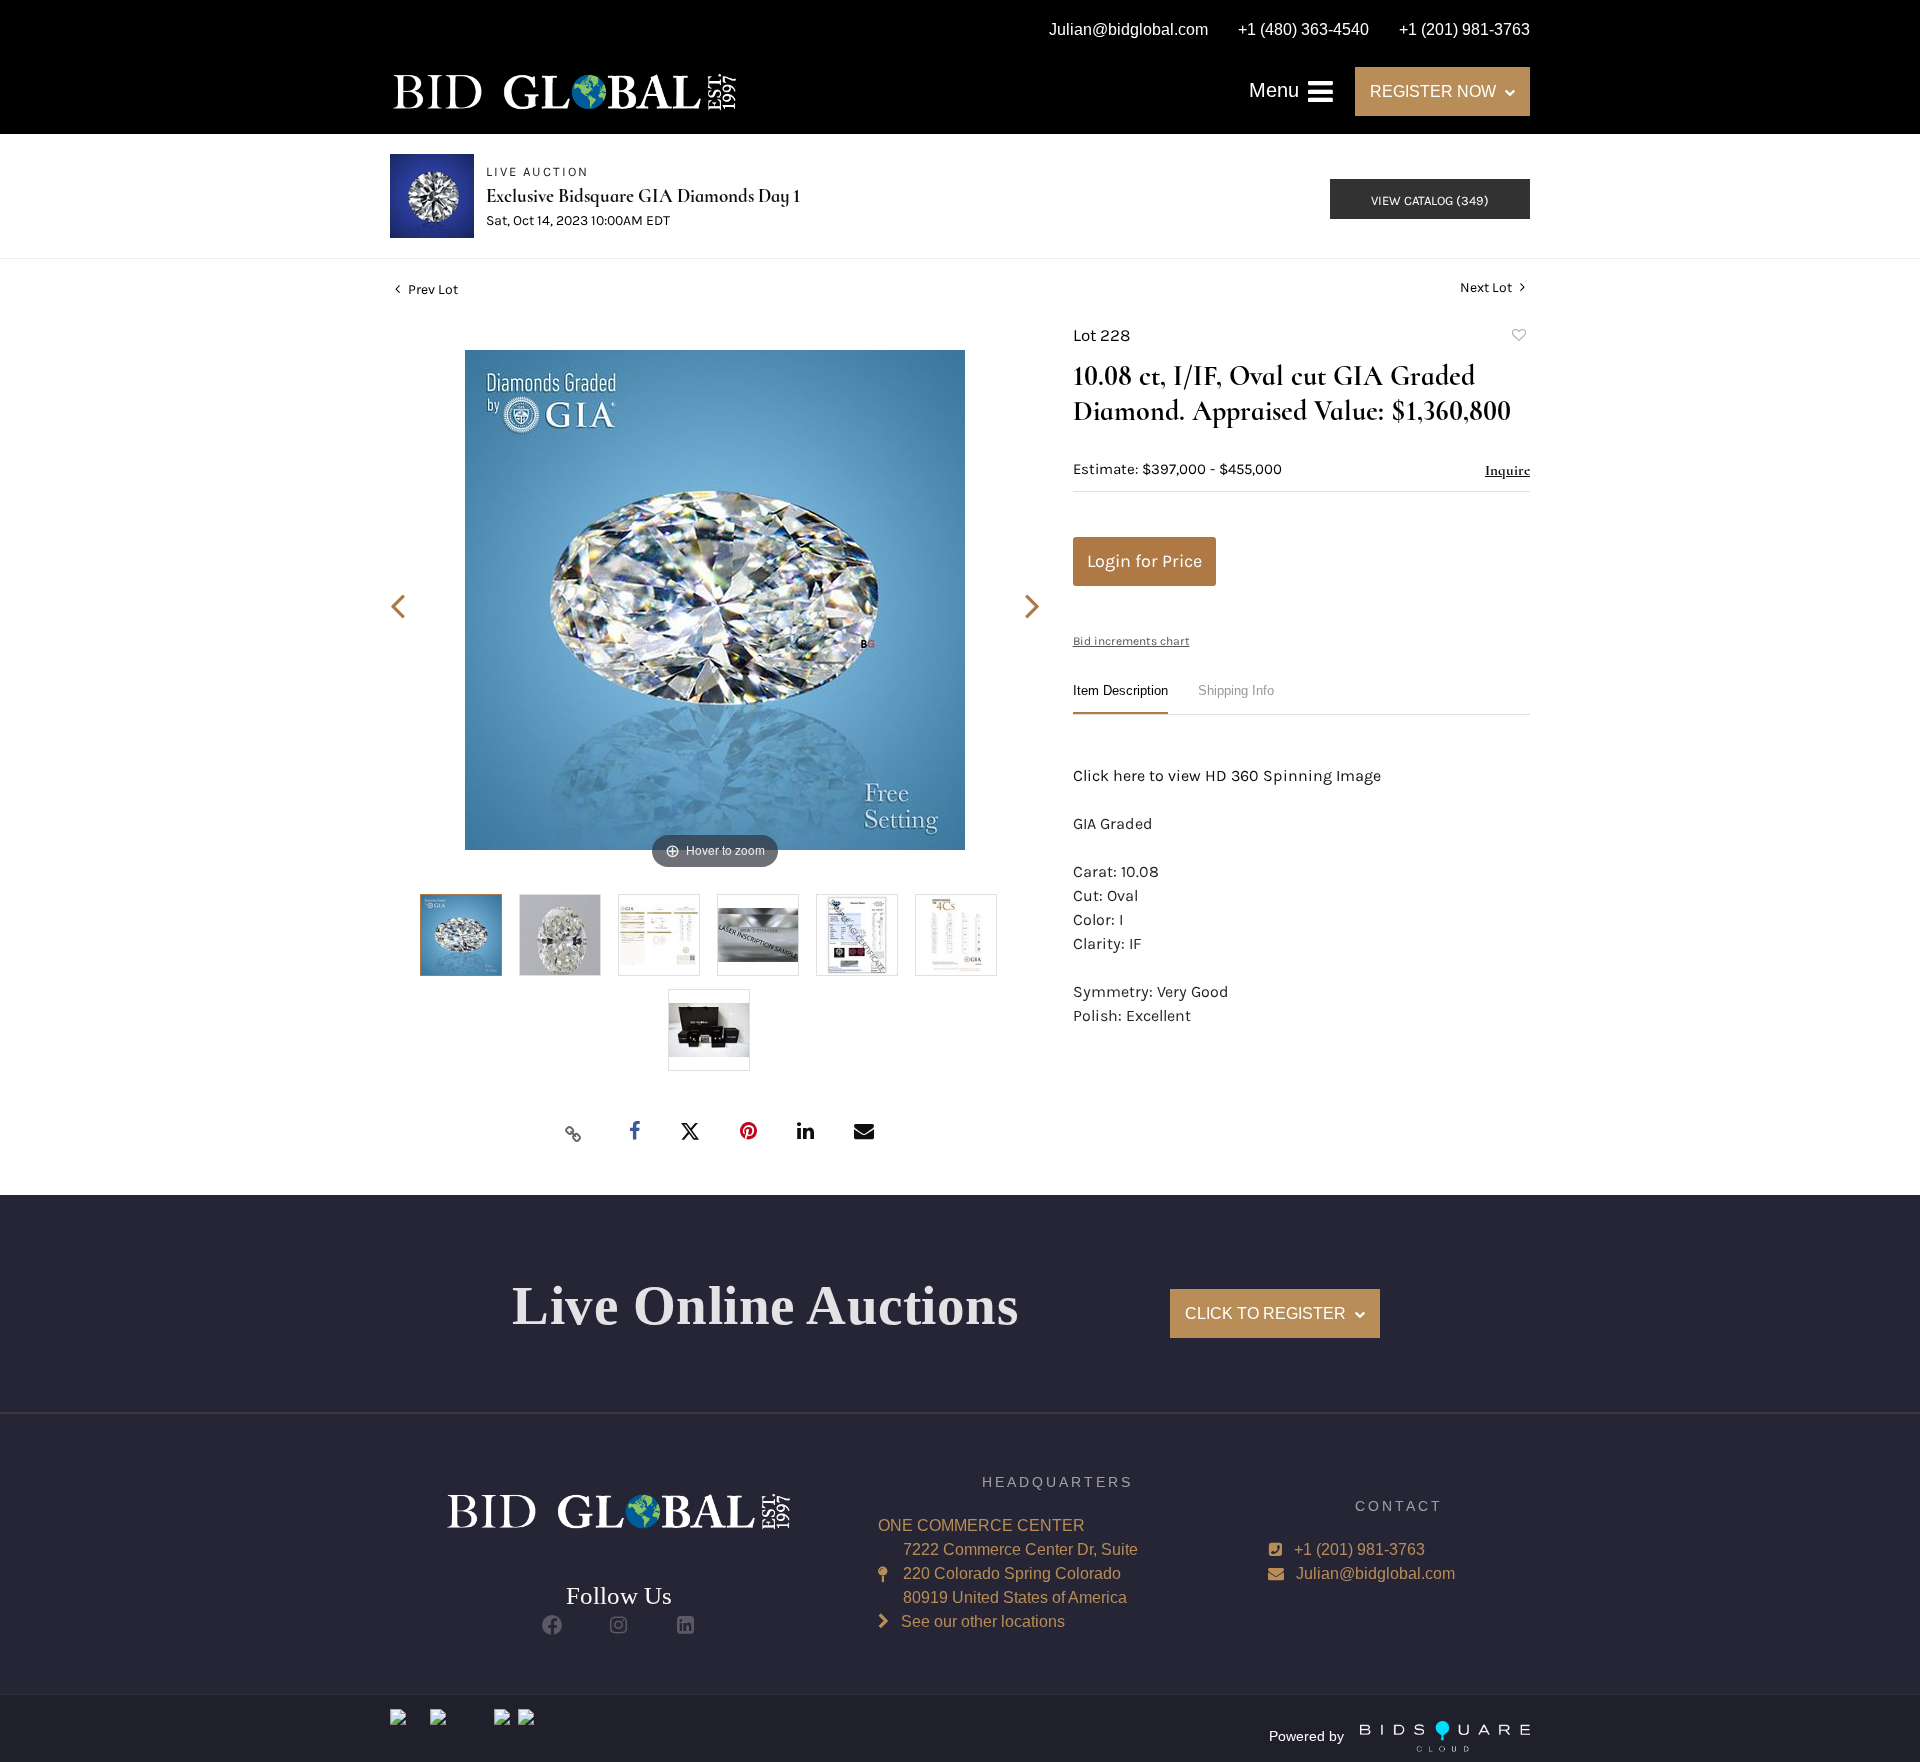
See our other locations (983, 1621)
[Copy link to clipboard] (574, 1133)
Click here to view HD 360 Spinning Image (1227, 775)
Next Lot (1487, 287)
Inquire (1507, 470)
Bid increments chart (1131, 641)
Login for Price (1144, 561)
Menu (1277, 90)
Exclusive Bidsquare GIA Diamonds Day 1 (643, 195)
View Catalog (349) (1430, 200)
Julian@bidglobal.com (1375, 1573)
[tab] (1120, 698)
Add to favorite (1518, 338)
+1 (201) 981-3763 (1359, 1549)
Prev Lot (431, 289)
